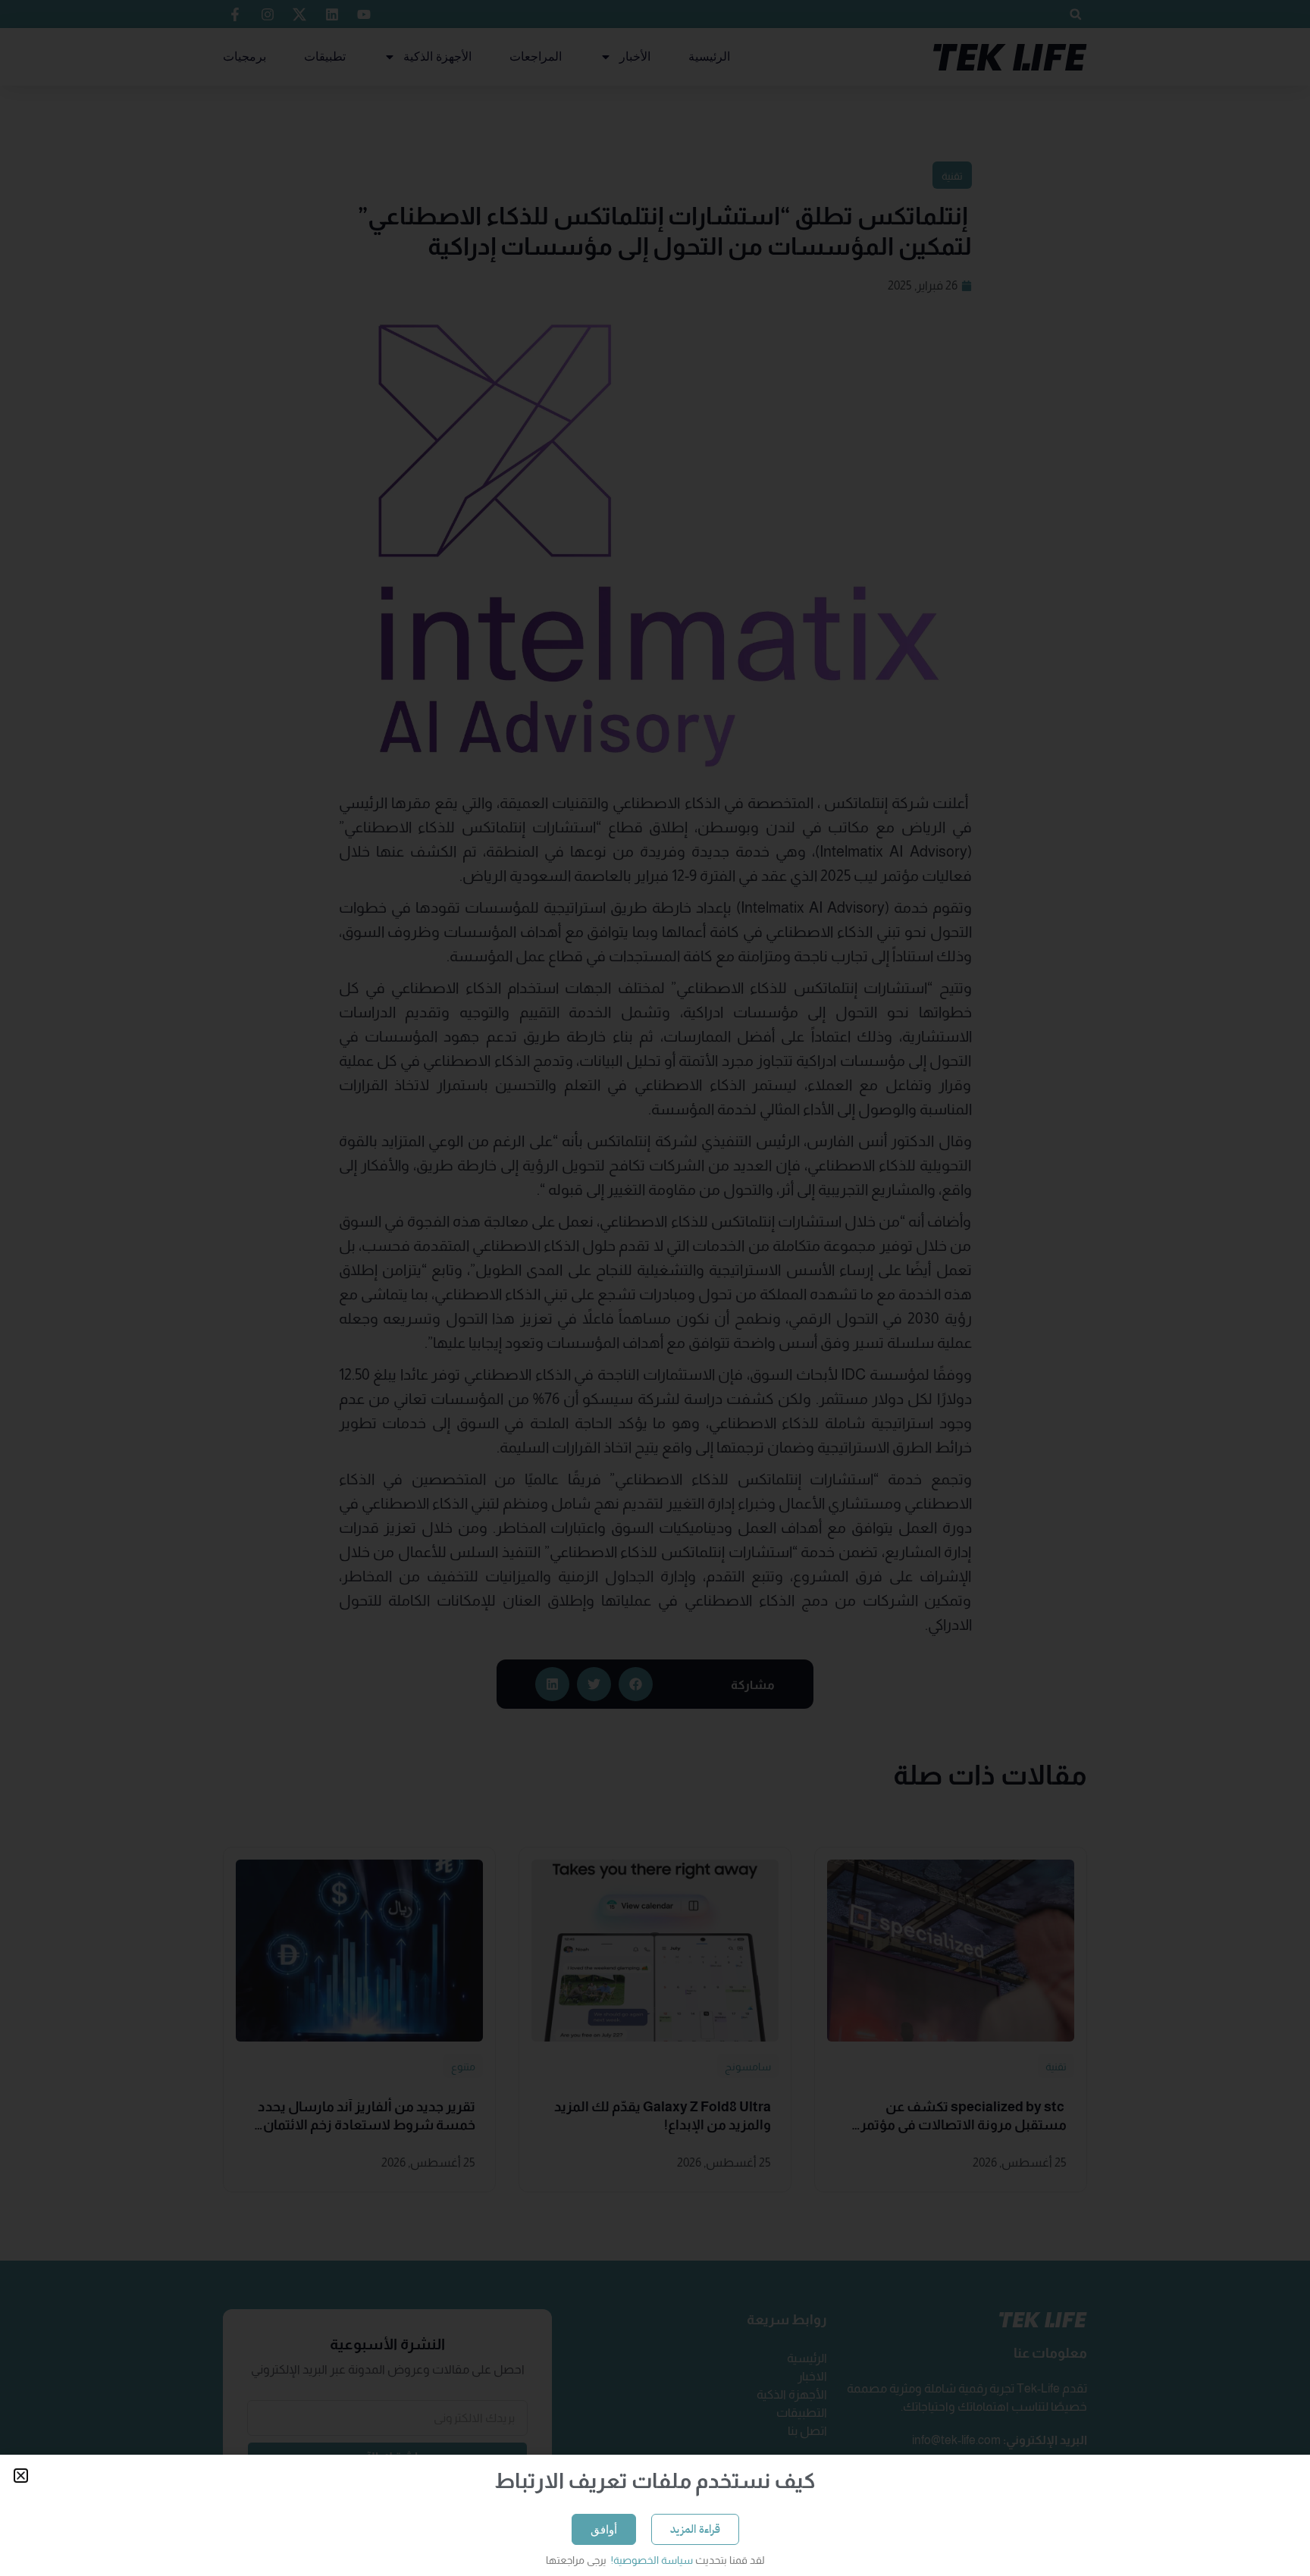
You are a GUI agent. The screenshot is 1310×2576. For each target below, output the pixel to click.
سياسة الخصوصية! (651, 2560)
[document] (655, 1288)
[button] (21, 2476)
